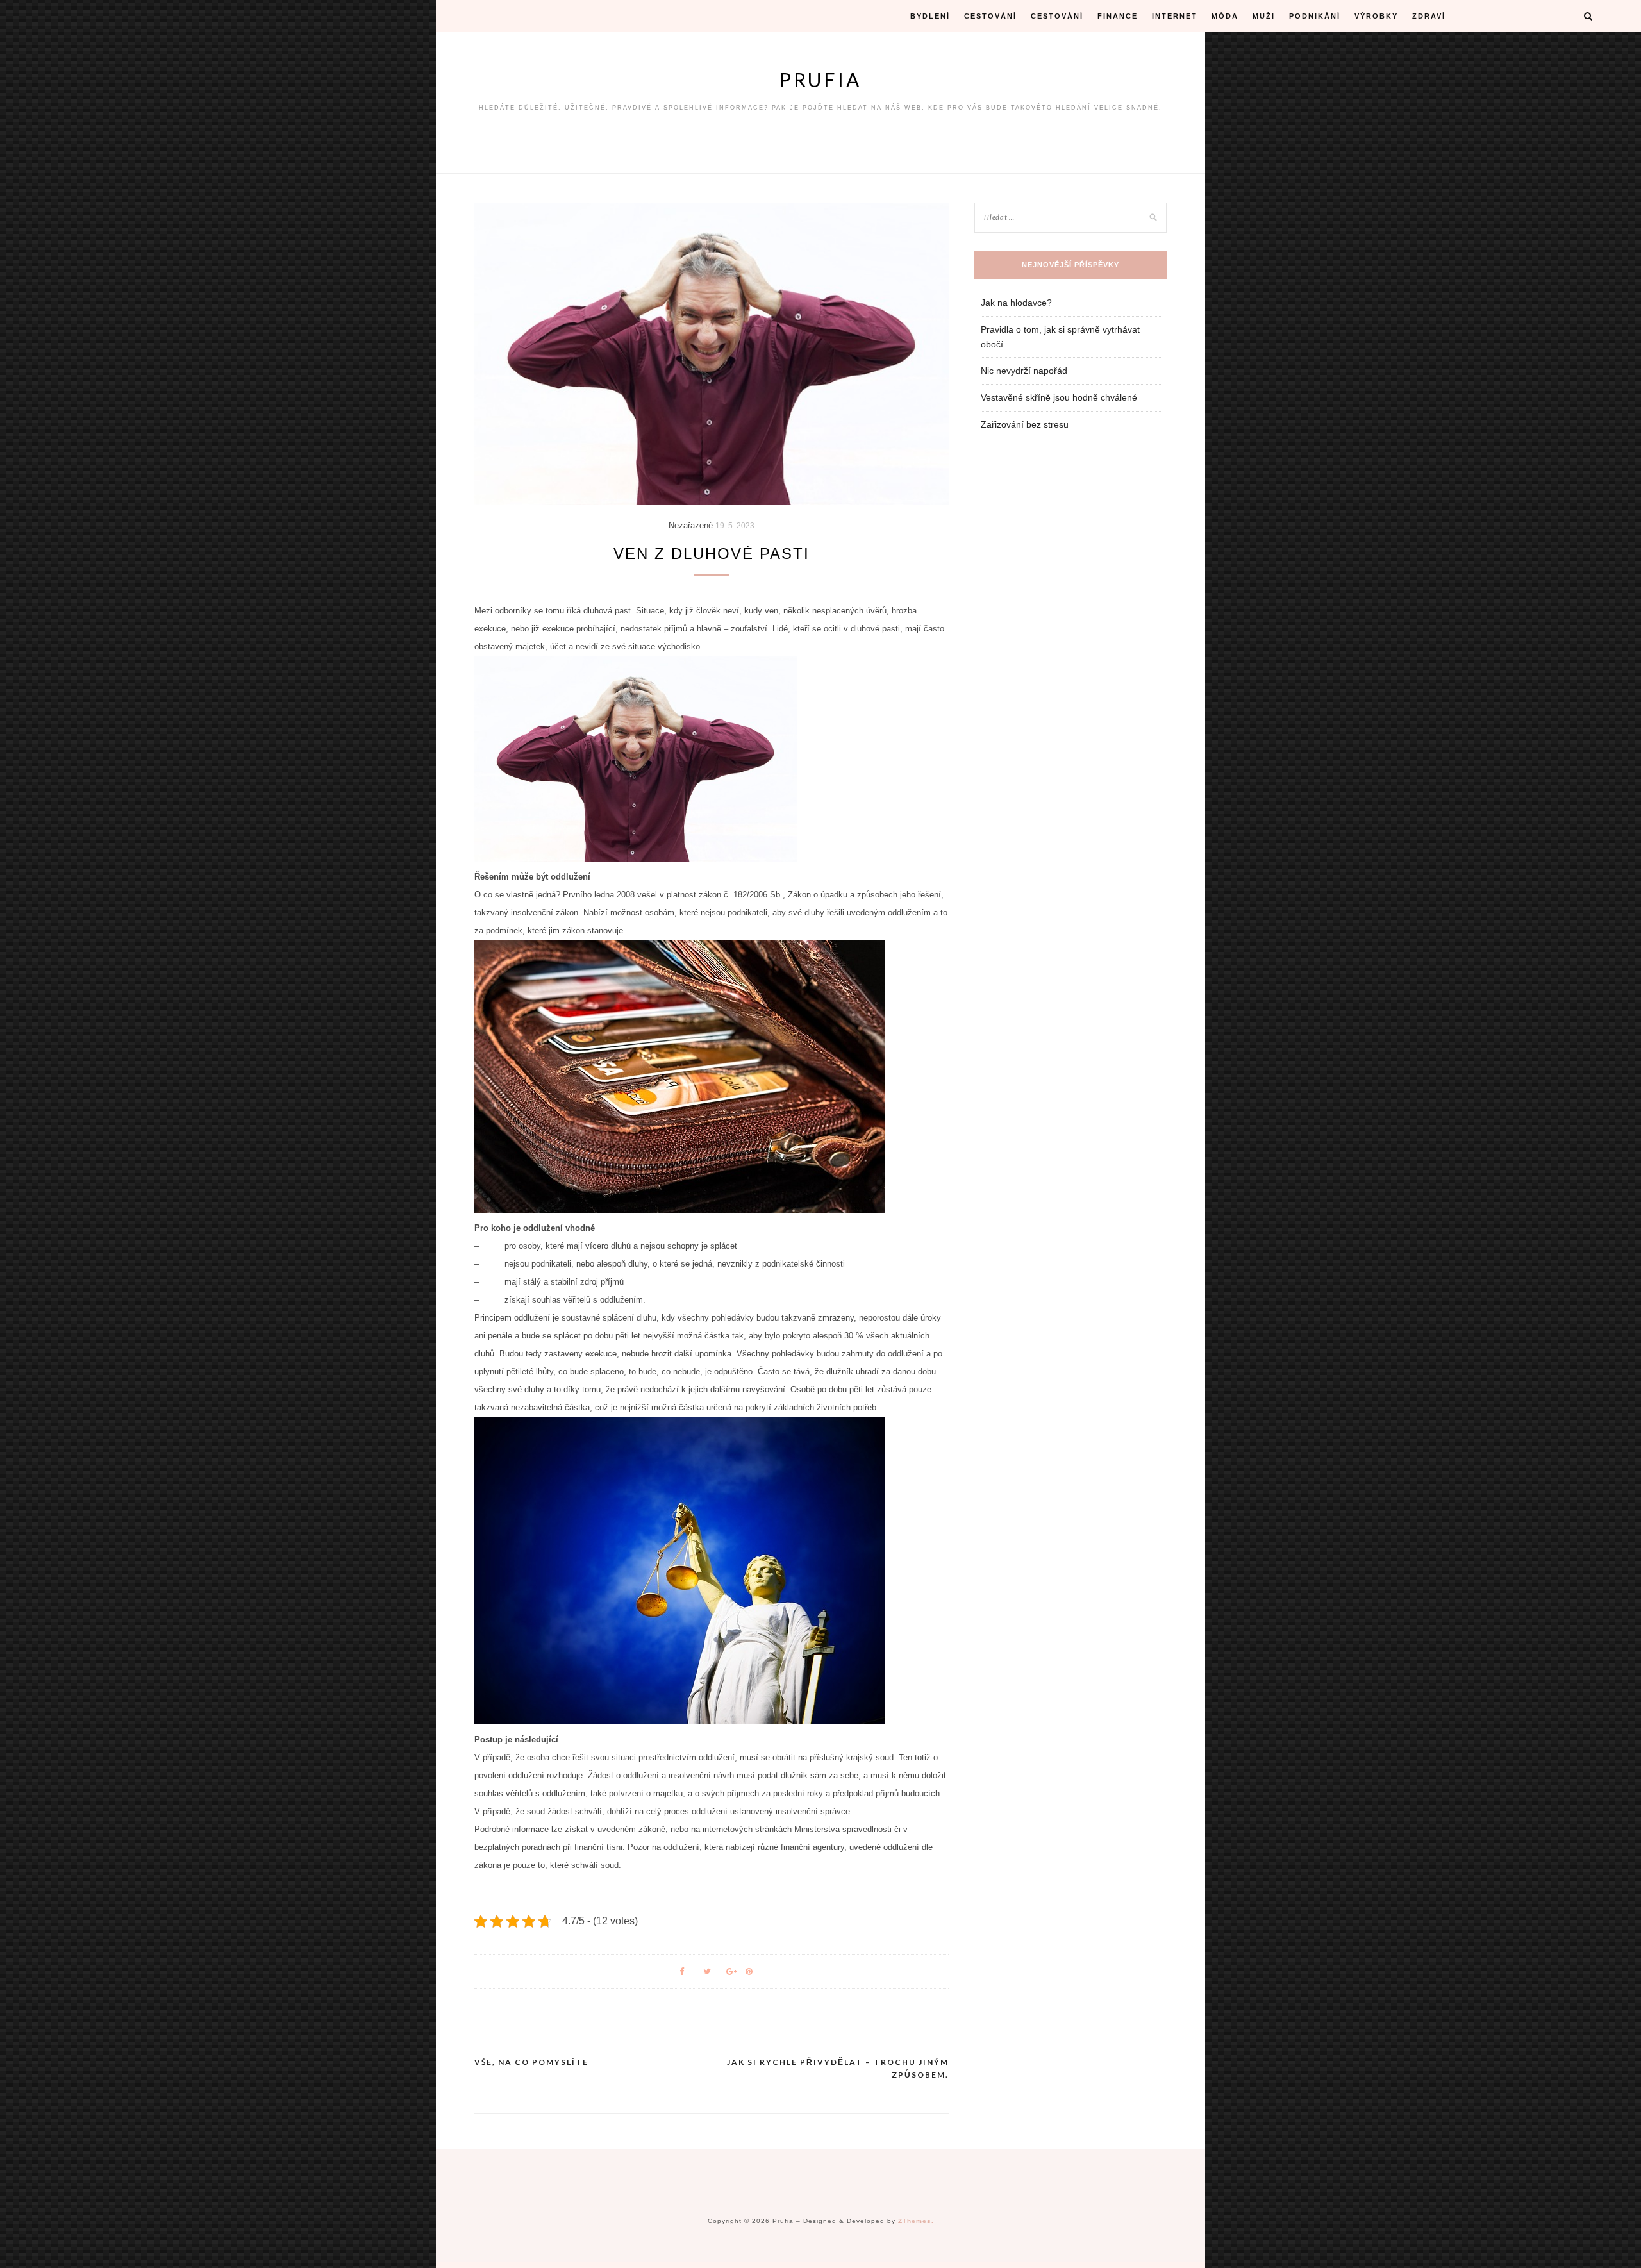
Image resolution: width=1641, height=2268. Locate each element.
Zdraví (1429, 16)
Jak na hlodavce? (1016, 303)
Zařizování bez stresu (1025, 424)
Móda (1225, 16)
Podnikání (1315, 16)
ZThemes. (916, 2221)
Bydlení (930, 16)
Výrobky (1376, 16)
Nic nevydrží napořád (1024, 371)
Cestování (990, 16)
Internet (1175, 16)
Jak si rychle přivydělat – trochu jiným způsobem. (838, 2068)
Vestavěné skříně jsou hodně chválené (1059, 397)
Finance (1118, 16)
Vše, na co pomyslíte (531, 2062)
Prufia (820, 79)
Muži (1264, 16)
